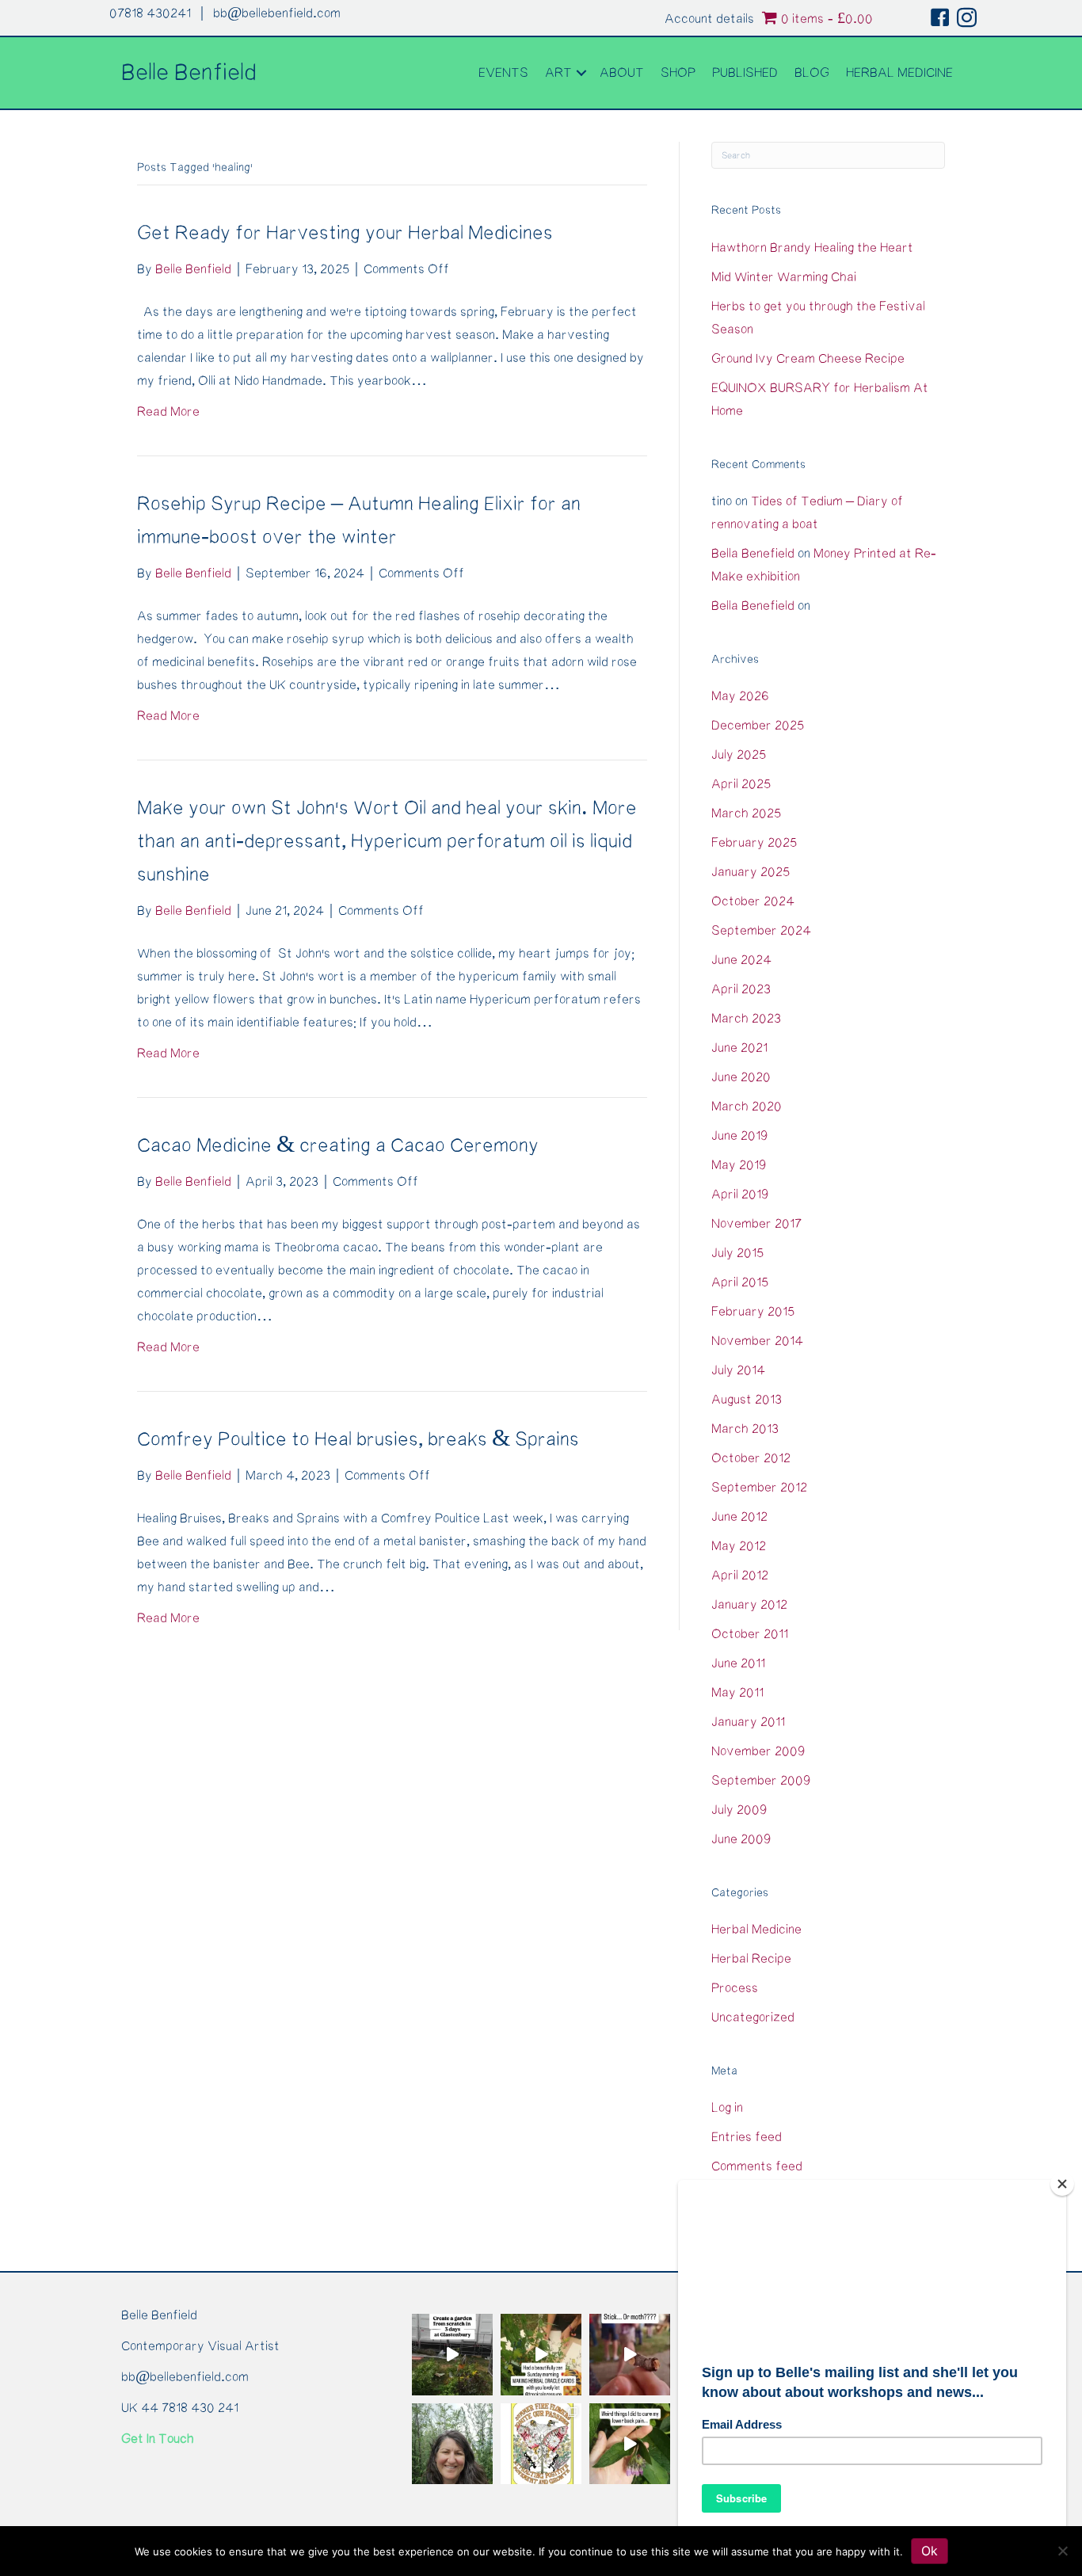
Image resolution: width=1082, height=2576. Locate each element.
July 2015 (737, 1253)
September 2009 (761, 1781)
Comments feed (757, 2166)
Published (745, 73)
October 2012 (751, 1458)
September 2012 (759, 1488)
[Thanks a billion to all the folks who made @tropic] (541, 2354)
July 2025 (739, 755)
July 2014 (738, 1370)
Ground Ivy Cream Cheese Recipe (808, 359)
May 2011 (737, 1693)
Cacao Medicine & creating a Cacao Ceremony (338, 1146)
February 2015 (753, 1312)
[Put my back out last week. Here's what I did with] (630, 2444)
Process (735, 1988)
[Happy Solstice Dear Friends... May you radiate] (541, 2444)
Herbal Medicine (899, 73)
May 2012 (739, 1546)
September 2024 (761, 931)
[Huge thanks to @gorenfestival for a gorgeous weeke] (630, 2354)
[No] (1062, 2551)
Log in (727, 2108)
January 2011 (748, 1722)
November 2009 (758, 1751)
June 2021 (739, 1048)
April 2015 (740, 1282)
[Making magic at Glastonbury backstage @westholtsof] (452, 2354)
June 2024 (741, 960)
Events (503, 73)
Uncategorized (753, 2018)
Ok (930, 2551)
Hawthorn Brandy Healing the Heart (812, 248)
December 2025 (758, 726)
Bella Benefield (753, 554)
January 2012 (749, 1605)
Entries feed (747, 2137)
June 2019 (739, 1136)
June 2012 (739, 1517)
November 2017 (756, 1224)
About (622, 73)
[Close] (1062, 2184)
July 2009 (739, 1810)
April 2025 (741, 784)
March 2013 (745, 1429)
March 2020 (747, 1107)
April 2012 (740, 1576)
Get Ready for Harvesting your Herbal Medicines (345, 233)
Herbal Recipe (751, 1959)
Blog (812, 73)
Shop (678, 73)
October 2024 (753, 901)
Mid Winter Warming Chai (784, 277)
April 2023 (741, 989)
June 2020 (741, 1077)
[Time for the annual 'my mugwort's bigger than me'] (452, 2444)
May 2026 (740, 696)
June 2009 (741, 1839)
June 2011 (738, 1663)
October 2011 (750, 1634)
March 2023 (746, 1019)
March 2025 (746, 814)
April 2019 (740, 1195)
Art (558, 73)
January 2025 (751, 872)
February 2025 (754, 843)
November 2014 (757, 1341)
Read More (168, 412)
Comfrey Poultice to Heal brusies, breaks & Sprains (358, 1440)
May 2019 (739, 1165)
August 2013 (747, 1400)
